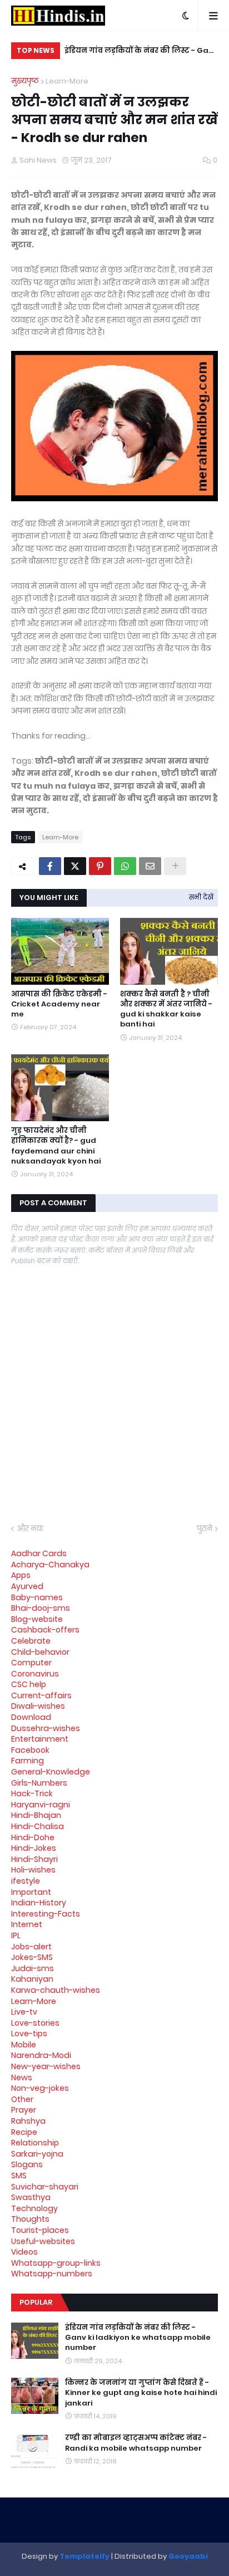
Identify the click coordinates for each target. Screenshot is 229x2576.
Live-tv (24, 2012)
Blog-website (37, 1619)
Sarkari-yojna (37, 2154)
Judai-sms (33, 1968)
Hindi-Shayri (34, 1859)
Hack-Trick (32, 1793)
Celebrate (31, 1641)
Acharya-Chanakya (50, 1565)
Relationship (35, 2143)
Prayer (24, 2110)
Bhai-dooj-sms (41, 1608)
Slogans (27, 2164)
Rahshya (28, 2121)
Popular (36, 2302)
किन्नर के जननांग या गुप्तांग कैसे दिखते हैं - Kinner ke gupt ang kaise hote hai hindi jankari (151, 52)
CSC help (29, 1684)
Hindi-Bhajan (36, 1815)
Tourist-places (40, 2230)
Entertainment (40, 1739)
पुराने (205, 1529)
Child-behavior (40, 1652)
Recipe (24, 2132)
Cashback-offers (45, 1630)
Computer (31, 1663)
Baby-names (37, 1597)
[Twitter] (75, 866)
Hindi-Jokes (34, 1848)
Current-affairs (41, 1695)
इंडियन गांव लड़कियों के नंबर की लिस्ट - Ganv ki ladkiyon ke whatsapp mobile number (138, 2338)
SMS (19, 2176)
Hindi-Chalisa (38, 1826)
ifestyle (26, 1881)
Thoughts (30, 2219)
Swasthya (31, 2197)
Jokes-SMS (32, 1957)
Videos (24, 2252)
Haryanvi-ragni (41, 1805)
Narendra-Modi (41, 2055)
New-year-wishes (46, 2066)
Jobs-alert (31, 1947)
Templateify (84, 2556)
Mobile (24, 2045)
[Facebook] (50, 866)
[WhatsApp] (125, 866)
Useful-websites (43, 2241)
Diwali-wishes (38, 1706)
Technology (34, 2208)
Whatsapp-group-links (56, 2263)
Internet (27, 1924)
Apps (21, 1575)
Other (22, 2099)
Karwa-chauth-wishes (56, 1990)
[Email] (150, 866)
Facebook (30, 1750)
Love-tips (29, 2034)
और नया (30, 1529)
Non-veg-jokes (40, 2088)
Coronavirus (35, 1674)
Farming (28, 1761)
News (22, 2078)
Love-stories (35, 2023)
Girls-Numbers (39, 1783)
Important (31, 1892)
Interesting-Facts (46, 1914)
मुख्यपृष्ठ (25, 81)
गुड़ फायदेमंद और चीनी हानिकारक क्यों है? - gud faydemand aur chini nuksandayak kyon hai (56, 1146)
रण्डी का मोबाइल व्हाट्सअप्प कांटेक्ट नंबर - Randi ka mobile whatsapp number (136, 2443)
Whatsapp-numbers (52, 2274)
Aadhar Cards (39, 1553)
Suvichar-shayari (45, 2187)
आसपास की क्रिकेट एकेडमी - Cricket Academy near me (59, 1004)
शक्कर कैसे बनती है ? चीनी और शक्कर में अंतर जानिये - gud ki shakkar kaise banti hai (166, 1010)
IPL (16, 1935)
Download (31, 1717)
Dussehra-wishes (46, 1728)
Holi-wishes (33, 1870)
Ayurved (27, 1586)
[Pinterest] (100, 866)
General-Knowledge (51, 1772)
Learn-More (67, 81)
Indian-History (39, 1903)
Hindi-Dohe (33, 1837)
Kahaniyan (32, 1979)
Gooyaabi (188, 2556)
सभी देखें (201, 897)
